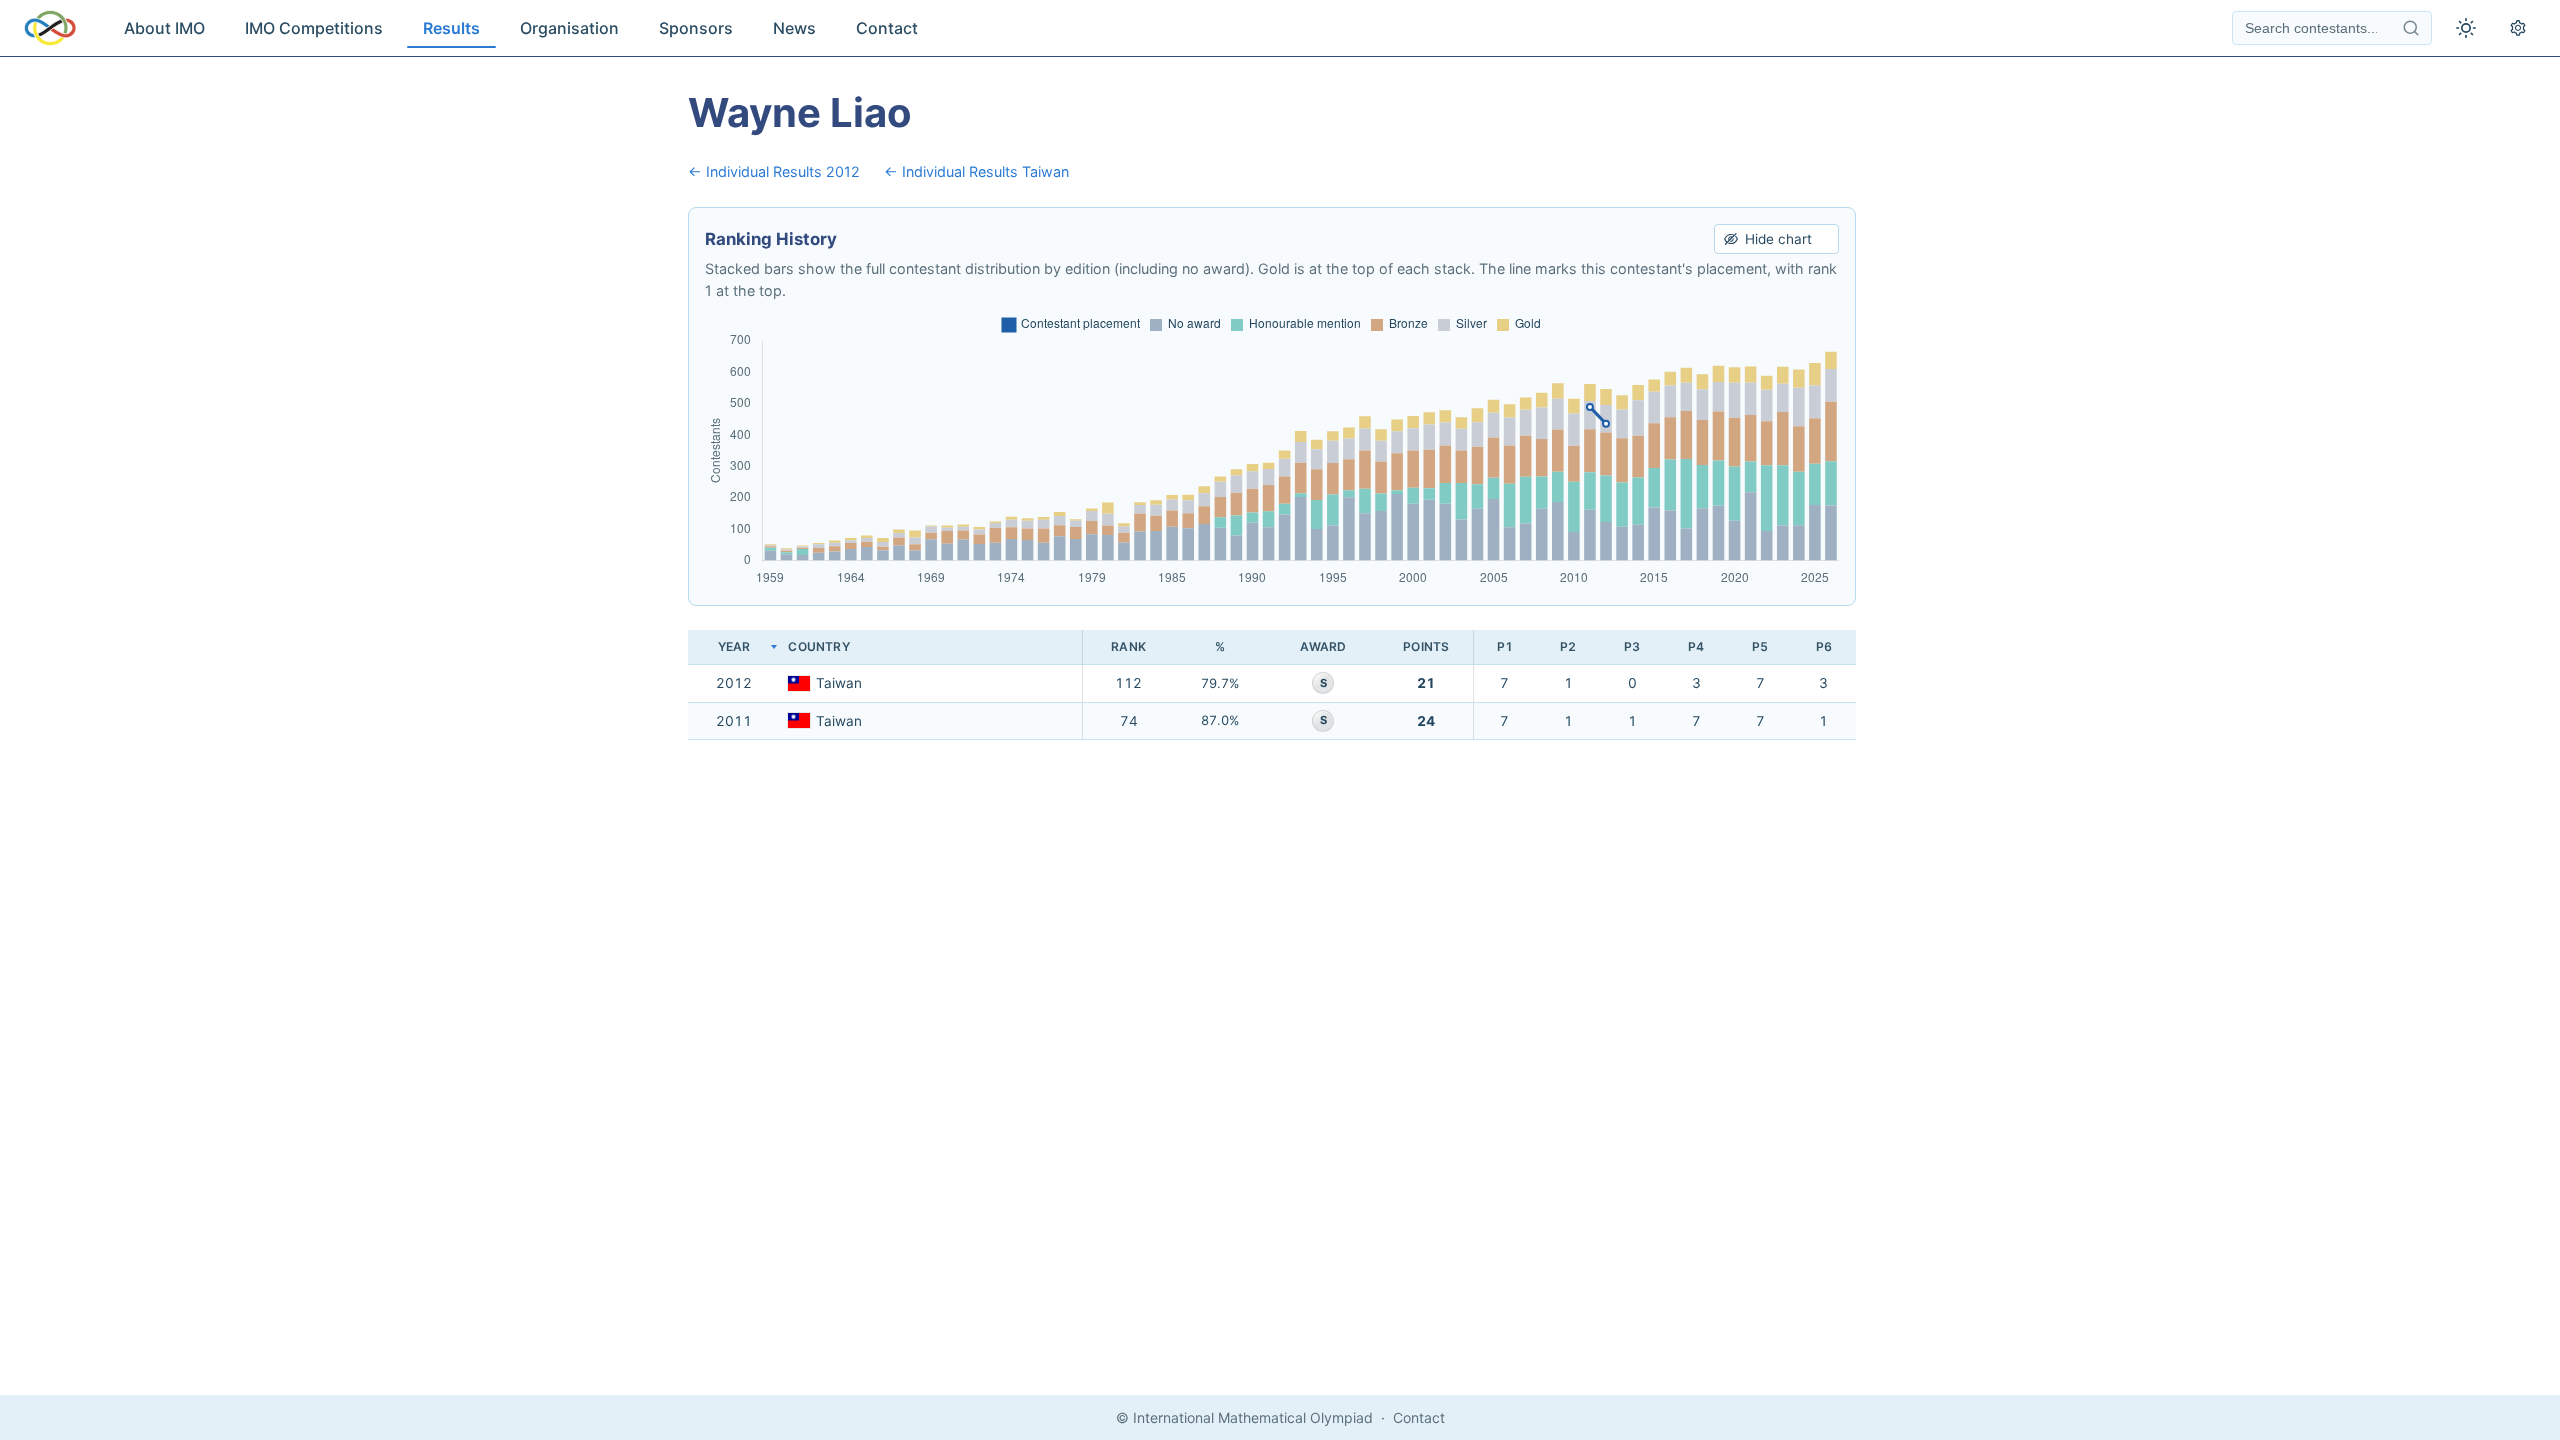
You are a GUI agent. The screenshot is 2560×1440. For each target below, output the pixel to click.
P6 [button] (1824, 646)
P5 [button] (1760, 646)
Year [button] (734, 646)
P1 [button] (1505, 646)
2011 (734, 721)
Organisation (569, 28)
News (794, 28)
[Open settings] (2518, 28)
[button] (931, 647)
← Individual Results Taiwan (976, 171)
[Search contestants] (2411, 28)
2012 (734, 683)
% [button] (1220, 646)
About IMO (164, 28)
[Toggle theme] (2466, 28)
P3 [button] (1632, 646)
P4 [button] (1696, 646)
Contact (887, 28)
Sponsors (696, 28)
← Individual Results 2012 (774, 171)
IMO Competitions (314, 28)
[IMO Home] (50, 28)
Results (451, 28)
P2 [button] (1568, 646)
